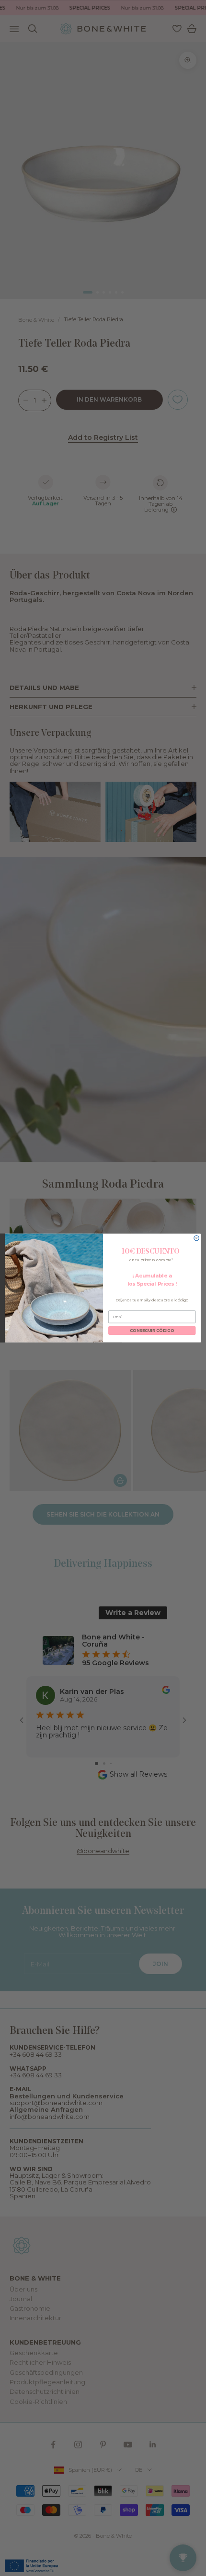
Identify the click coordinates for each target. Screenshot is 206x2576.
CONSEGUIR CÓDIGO (152, 1331)
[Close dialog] (196, 1238)
